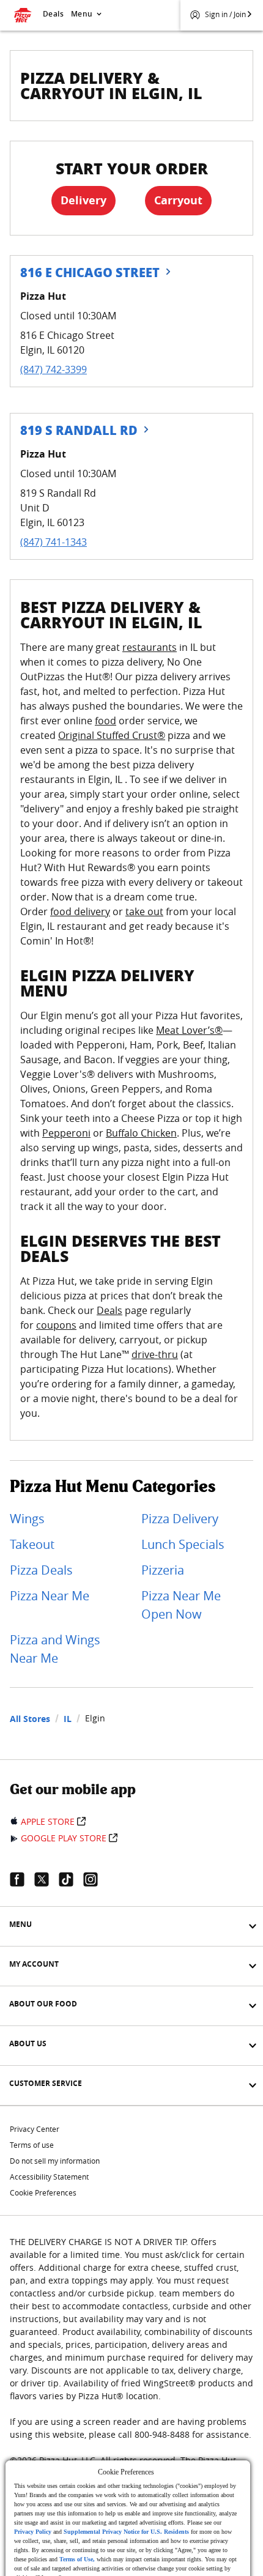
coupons (56, 1325)
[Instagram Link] (95, 1879)
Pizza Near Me (50, 1596)
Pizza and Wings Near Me (55, 1649)
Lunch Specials (183, 1544)
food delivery (80, 911)
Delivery (83, 200)
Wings (27, 1519)
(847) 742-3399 (54, 369)
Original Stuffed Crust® (112, 735)
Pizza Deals (41, 1570)
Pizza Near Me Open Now (181, 1605)
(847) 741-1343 (54, 542)
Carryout (178, 200)
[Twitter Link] (46, 1879)
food (106, 721)
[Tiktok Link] (71, 1879)
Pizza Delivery (180, 1519)
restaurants (150, 647)
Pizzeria (163, 1570)
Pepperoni (66, 1133)
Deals (53, 14)
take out (144, 911)
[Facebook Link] (22, 1879)
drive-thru (155, 1354)
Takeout (32, 1544)
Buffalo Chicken (141, 1133)
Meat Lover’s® (189, 1030)
